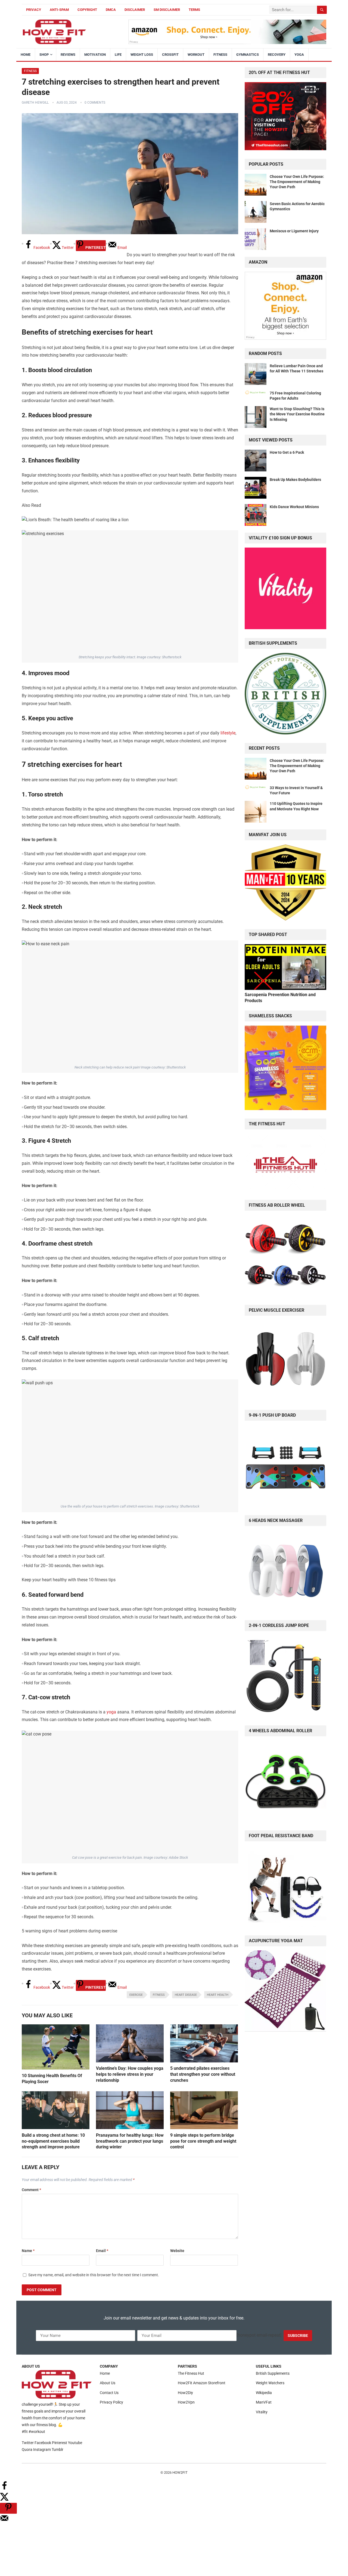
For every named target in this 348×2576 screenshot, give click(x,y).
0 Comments (95, 103)
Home (26, 55)
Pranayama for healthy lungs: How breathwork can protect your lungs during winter (130, 2141)
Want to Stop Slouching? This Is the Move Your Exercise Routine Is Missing (297, 414)
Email (102, 2251)
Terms (194, 10)
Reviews (68, 55)
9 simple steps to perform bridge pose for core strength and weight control (203, 2141)
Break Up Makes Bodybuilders (295, 480)
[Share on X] (4, 2499)
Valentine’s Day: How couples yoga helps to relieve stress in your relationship (130, 2074)
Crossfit (170, 55)
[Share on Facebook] (4, 2489)
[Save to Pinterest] (8, 2508)
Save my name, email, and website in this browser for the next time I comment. (94, 2275)
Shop (44, 55)
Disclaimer (135, 10)
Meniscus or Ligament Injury (294, 231)
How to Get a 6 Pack (287, 452)
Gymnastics (248, 55)
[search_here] (322, 10)
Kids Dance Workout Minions (294, 507)
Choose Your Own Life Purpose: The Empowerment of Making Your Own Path (297, 182)
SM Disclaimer (167, 10)
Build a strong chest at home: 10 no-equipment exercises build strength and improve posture (53, 2141)
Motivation (95, 55)
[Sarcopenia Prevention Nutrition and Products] (285, 988)
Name (28, 2251)
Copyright (87, 10)
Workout (196, 55)
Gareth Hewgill (35, 103)
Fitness (220, 55)
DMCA (111, 10)
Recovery (277, 55)
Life (118, 55)
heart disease (186, 1995)
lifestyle (228, 733)
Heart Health (218, 1995)
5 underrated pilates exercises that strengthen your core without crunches (203, 2074)
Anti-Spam (59, 10)
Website (177, 2251)
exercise (136, 1995)
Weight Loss (142, 55)
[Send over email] (4, 2521)
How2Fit (180, 2472)
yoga (111, 1712)
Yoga (299, 55)
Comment (31, 2190)
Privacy (34, 10)
